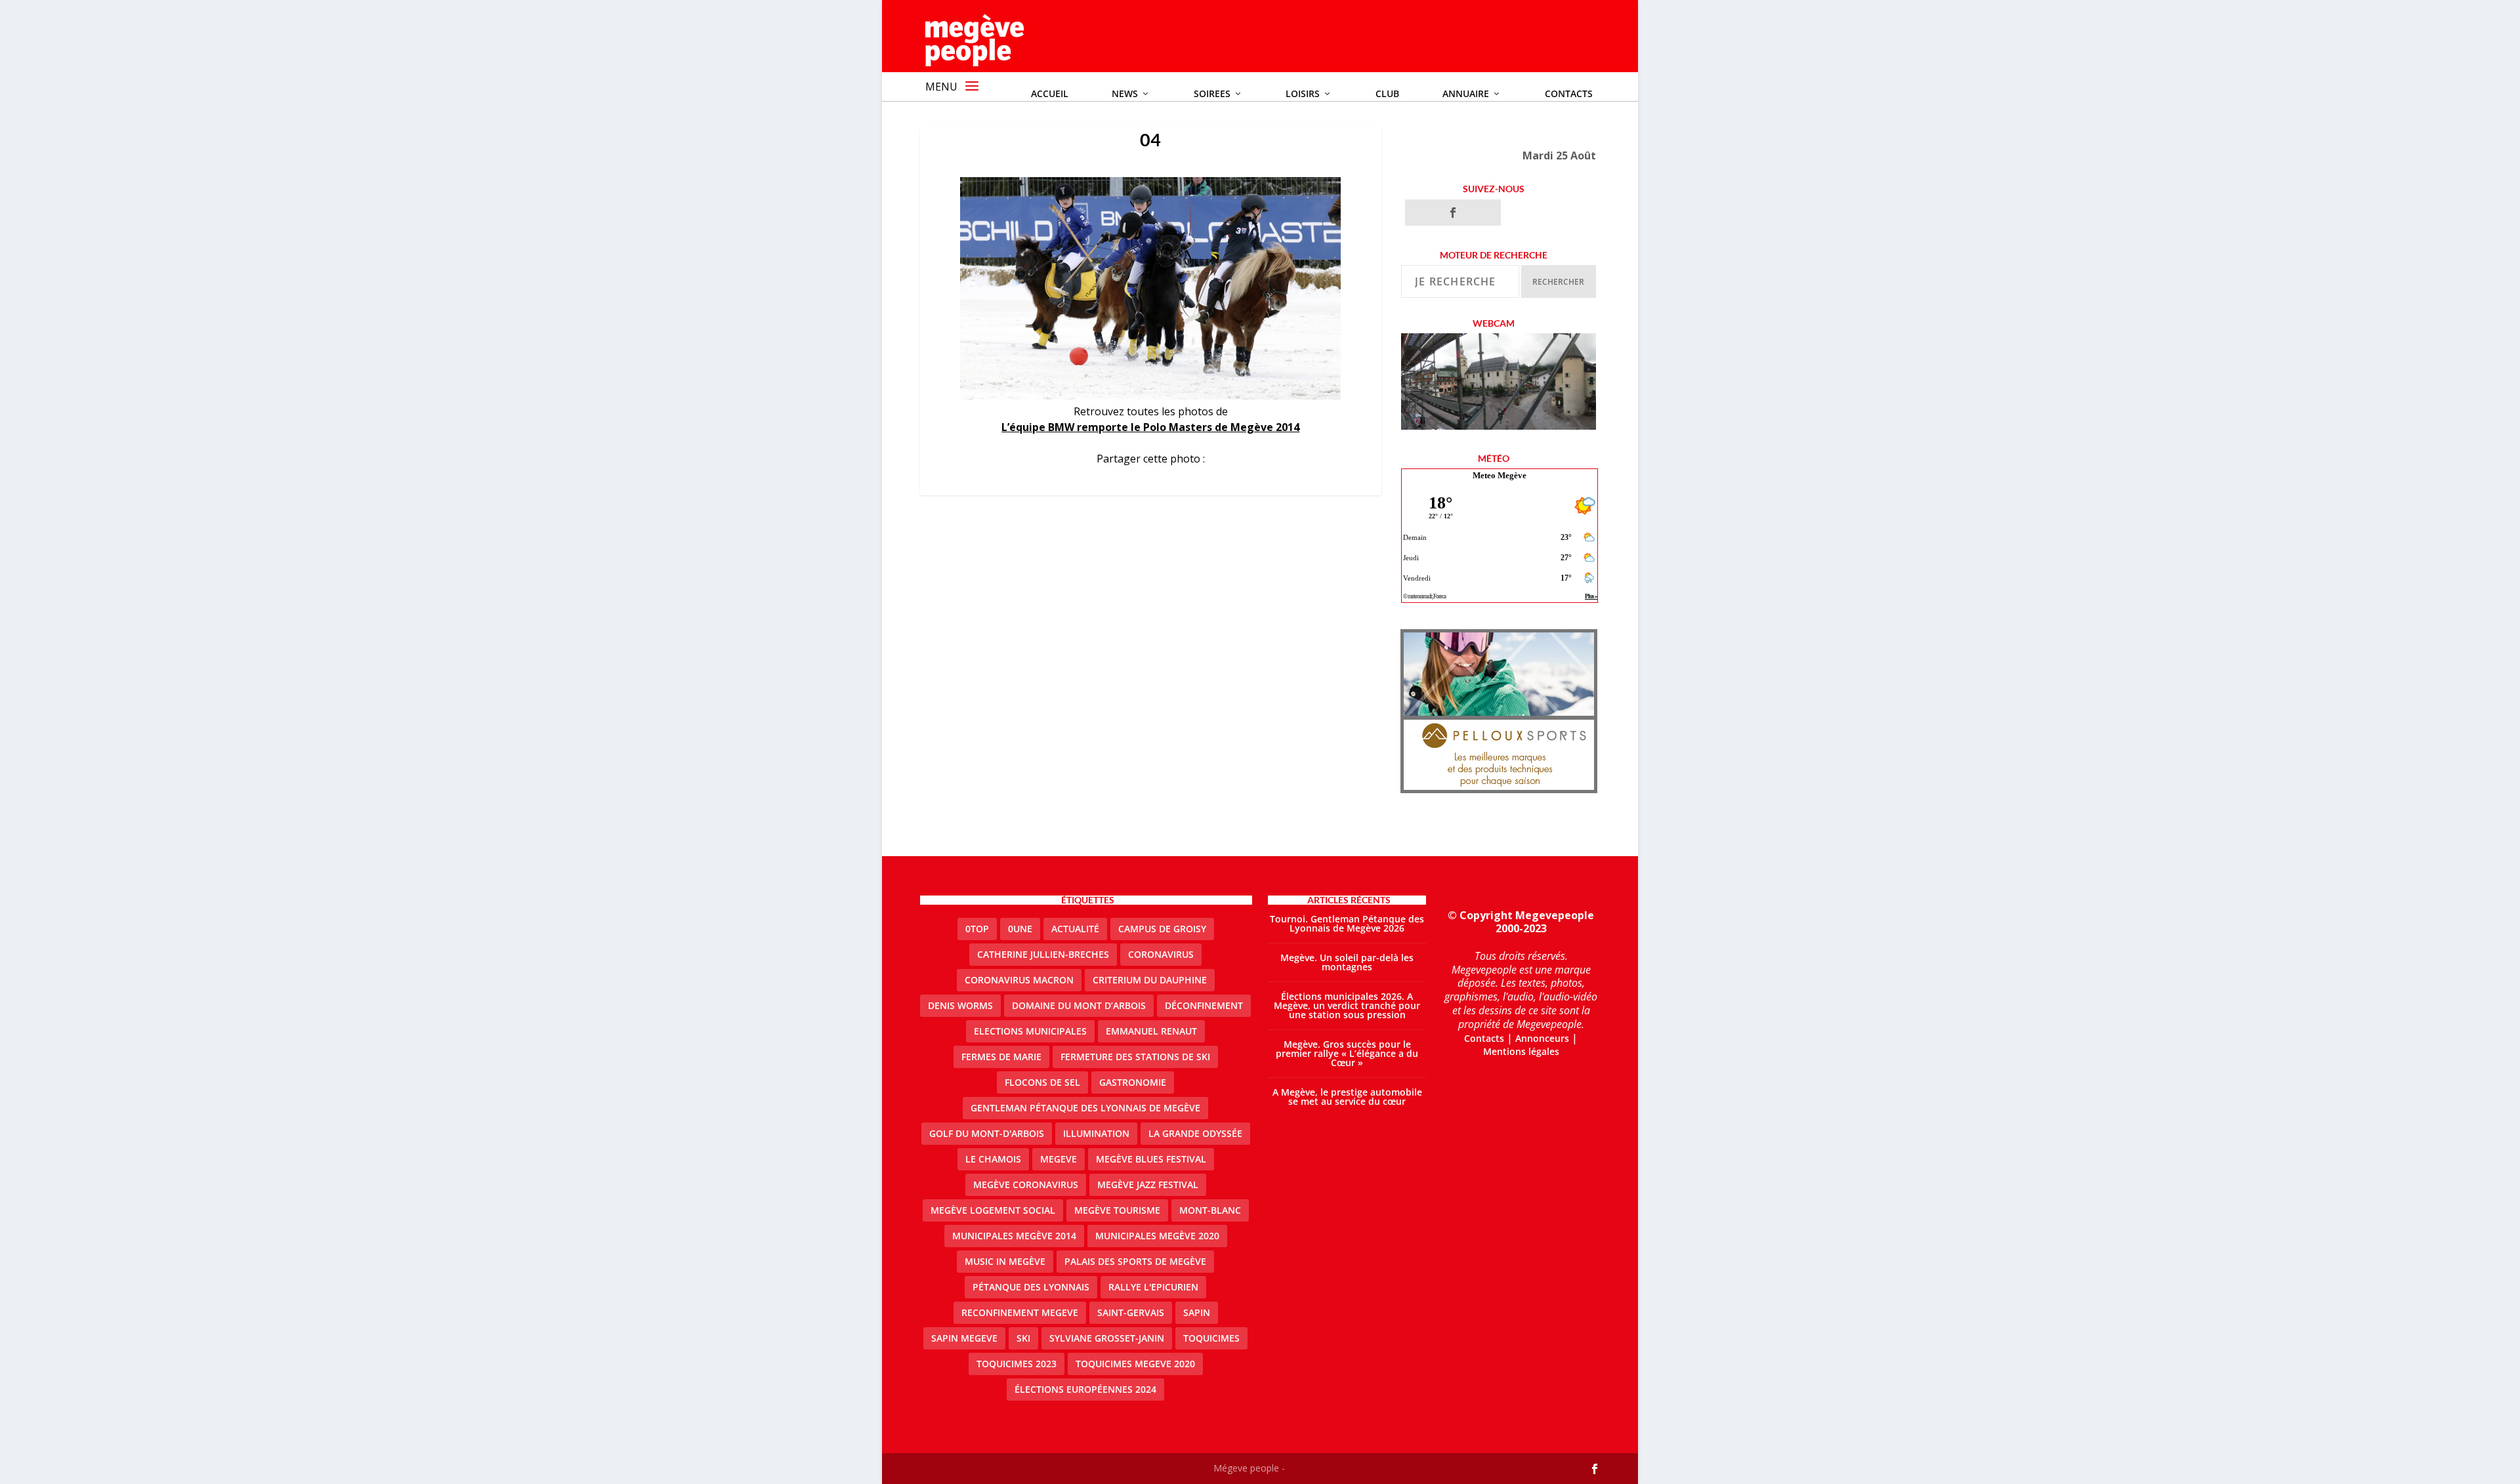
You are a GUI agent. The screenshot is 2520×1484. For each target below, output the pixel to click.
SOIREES (1212, 93)
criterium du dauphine (1150, 980)
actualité (1075, 929)
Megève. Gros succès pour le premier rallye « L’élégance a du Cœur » (1347, 1053)
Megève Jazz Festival (1148, 1185)
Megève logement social (993, 1210)
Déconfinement (1204, 1005)
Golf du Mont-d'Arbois (987, 1133)
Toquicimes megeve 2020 (1135, 1364)
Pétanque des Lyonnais (1031, 1287)
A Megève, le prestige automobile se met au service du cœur (1347, 1097)
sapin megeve (964, 1338)
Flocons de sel (1042, 1082)
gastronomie (1133, 1082)
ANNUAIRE (1466, 93)
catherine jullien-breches (1043, 954)
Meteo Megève (1500, 475)
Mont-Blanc (1210, 1210)
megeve (1059, 1159)
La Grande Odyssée (1195, 1133)
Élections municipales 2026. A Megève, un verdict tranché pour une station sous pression (1347, 1005)
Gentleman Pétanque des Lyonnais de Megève (1085, 1108)
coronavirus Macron (1019, 980)
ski (1023, 1338)
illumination (1096, 1133)
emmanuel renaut (1151, 1031)
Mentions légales (1521, 1051)
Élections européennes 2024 (1085, 1389)
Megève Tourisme (1117, 1210)
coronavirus (1161, 954)
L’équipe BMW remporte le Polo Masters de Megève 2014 (1150, 427)
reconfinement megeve (1020, 1312)
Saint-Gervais (1131, 1312)
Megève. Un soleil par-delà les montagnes (1347, 962)
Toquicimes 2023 (1017, 1364)
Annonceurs (1542, 1038)
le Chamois (993, 1159)
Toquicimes (1211, 1338)
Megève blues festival (1151, 1159)
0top (977, 929)
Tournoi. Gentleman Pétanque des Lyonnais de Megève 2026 (1347, 923)
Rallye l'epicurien (1153, 1287)
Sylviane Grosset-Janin (1107, 1338)
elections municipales (1030, 1031)
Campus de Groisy (1162, 929)
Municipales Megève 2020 (1157, 1236)
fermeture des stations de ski (1135, 1057)
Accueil (1050, 93)
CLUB (1387, 93)
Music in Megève (1005, 1261)
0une (1020, 929)
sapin (1197, 1312)
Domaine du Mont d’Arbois (1079, 1005)
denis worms (960, 1005)
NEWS (1125, 93)
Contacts (1569, 93)
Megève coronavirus (1026, 1185)
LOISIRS (1303, 93)
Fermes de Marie (1001, 1057)
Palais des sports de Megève (1135, 1261)
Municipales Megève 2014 (1014, 1236)
